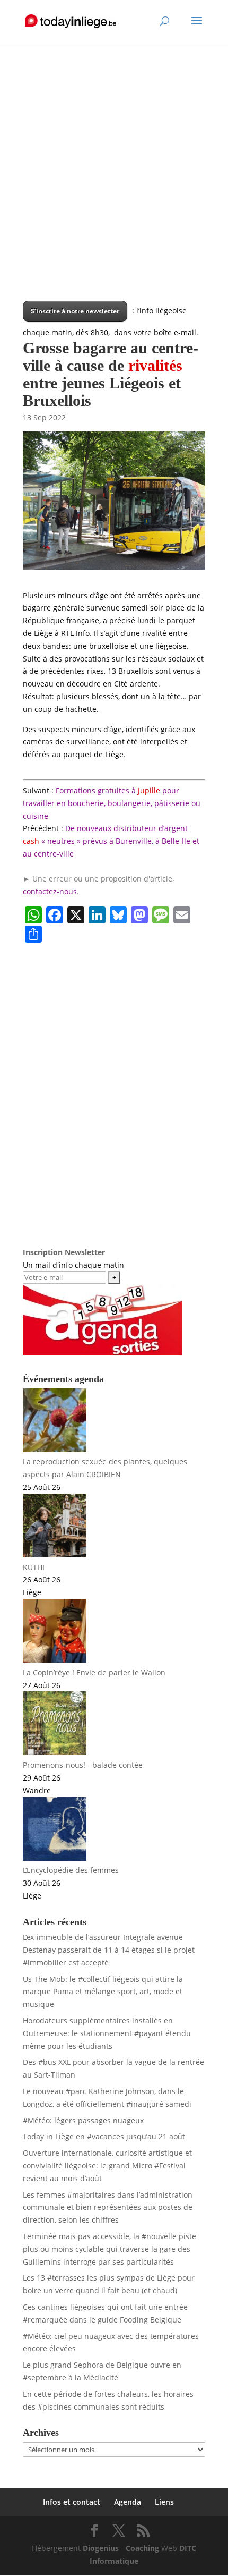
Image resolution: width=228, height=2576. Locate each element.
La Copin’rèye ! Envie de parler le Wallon (94, 1672)
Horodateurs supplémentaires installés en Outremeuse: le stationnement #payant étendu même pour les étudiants (107, 2033)
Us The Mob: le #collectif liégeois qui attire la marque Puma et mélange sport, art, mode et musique (103, 1992)
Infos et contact (72, 2502)
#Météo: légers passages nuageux (83, 2120)
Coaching (142, 2548)
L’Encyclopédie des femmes (71, 1870)
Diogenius (101, 2548)
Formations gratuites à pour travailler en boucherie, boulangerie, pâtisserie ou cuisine (112, 803)
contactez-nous (50, 891)
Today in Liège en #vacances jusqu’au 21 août (104, 2136)
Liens (164, 2502)
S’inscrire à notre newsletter (75, 311)
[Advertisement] (114, 187)
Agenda (128, 2502)
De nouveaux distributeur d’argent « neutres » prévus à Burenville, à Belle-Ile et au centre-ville (111, 841)
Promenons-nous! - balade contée (83, 1765)
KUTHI (34, 1567)
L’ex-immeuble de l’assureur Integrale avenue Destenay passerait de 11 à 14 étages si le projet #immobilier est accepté (109, 1950)
